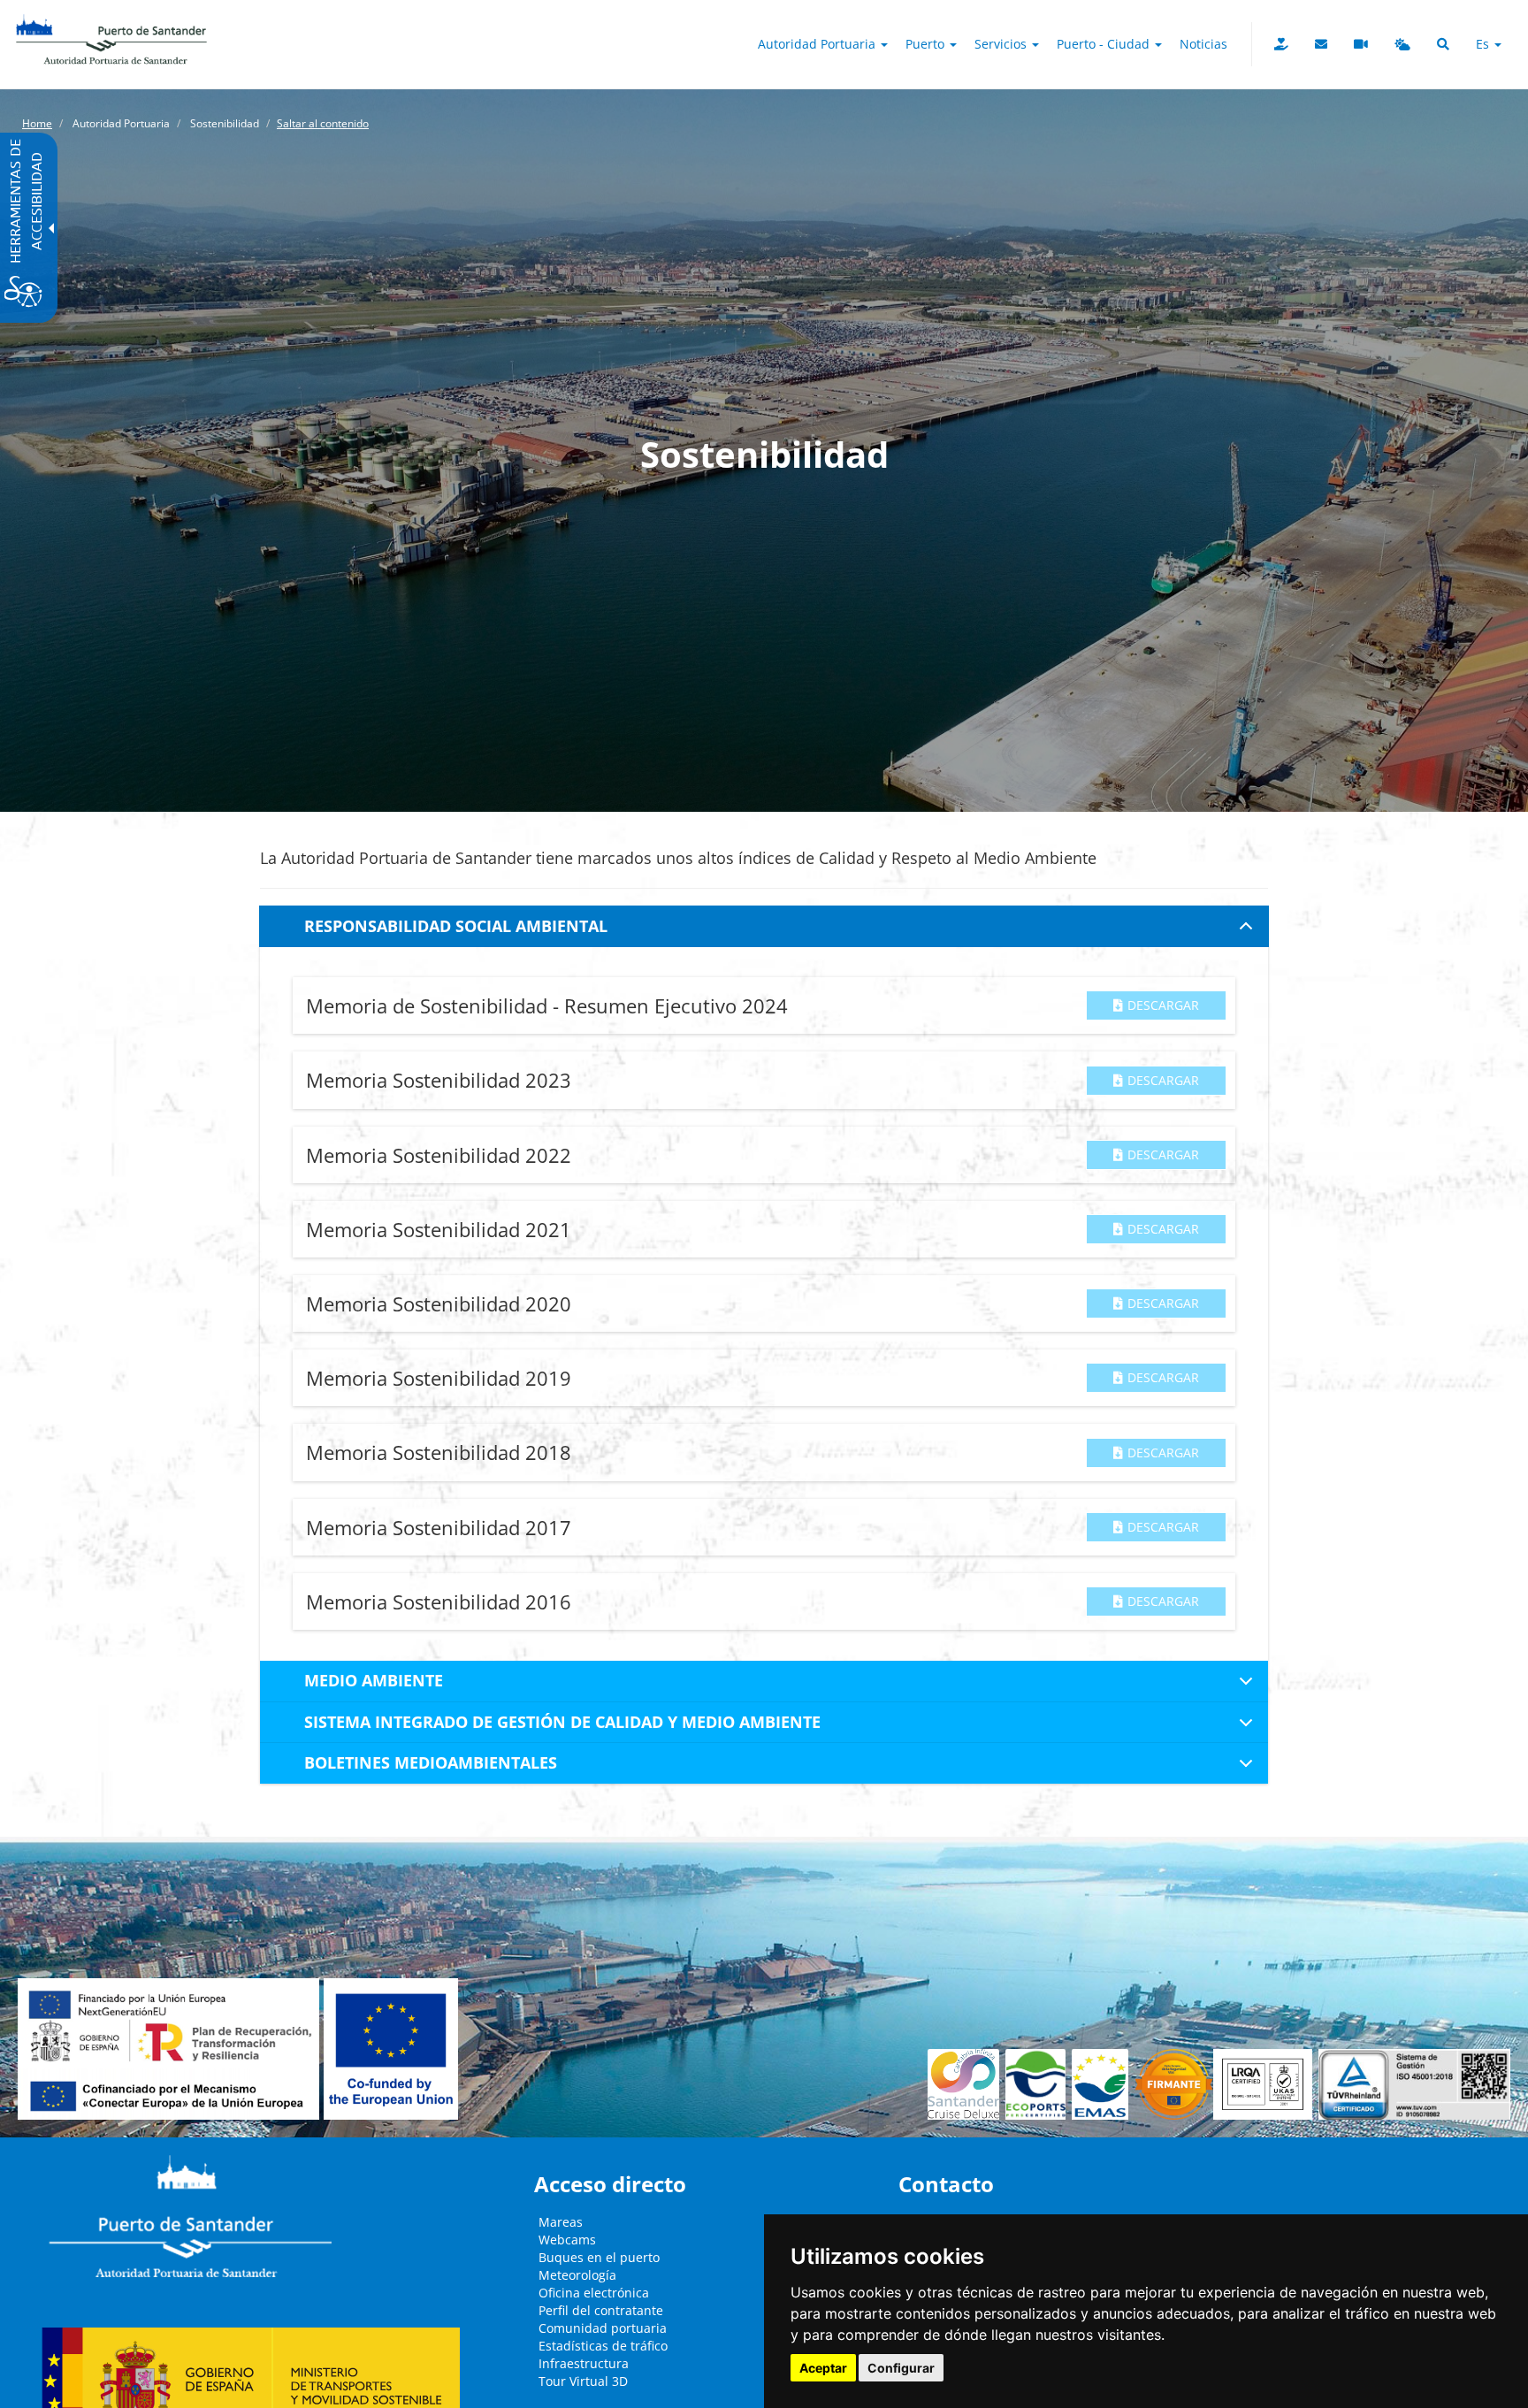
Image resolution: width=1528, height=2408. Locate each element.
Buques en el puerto (599, 2257)
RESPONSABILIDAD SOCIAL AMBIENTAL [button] (456, 926)
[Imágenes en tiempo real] (1361, 44)
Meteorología (577, 2275)
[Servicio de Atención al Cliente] (1321, 44)
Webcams (567, 2240)
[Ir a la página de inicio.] (111, 22)
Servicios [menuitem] (1002, 44)
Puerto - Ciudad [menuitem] (1105, 44)
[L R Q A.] (1174, 2084)
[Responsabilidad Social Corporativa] (1281, 44)
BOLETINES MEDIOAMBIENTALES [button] (431, 1762)
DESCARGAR (1163, 1005)
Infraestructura (584, 2363)
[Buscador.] (1443, 44)
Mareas (561, 2222)
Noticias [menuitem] (1203, 44)
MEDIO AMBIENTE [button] (374, 1680)
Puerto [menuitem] (927, 44)
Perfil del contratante (601, 2310)
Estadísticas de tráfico (603, 2346)
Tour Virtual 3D (583, 2381)
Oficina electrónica (594, 2293)
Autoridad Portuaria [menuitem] (818, 44)
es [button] (1484, 44)
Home (37, 123)
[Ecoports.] (1039, 2084)
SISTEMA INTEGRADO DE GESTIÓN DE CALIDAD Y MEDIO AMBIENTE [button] (562, 1722)
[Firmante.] (1103, 2084)
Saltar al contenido (323, 123)
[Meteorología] (1402, 44)
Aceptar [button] (823, 2368)
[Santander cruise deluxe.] (966, 2084)
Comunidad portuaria (603, 2328)
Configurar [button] (901, 2368)
